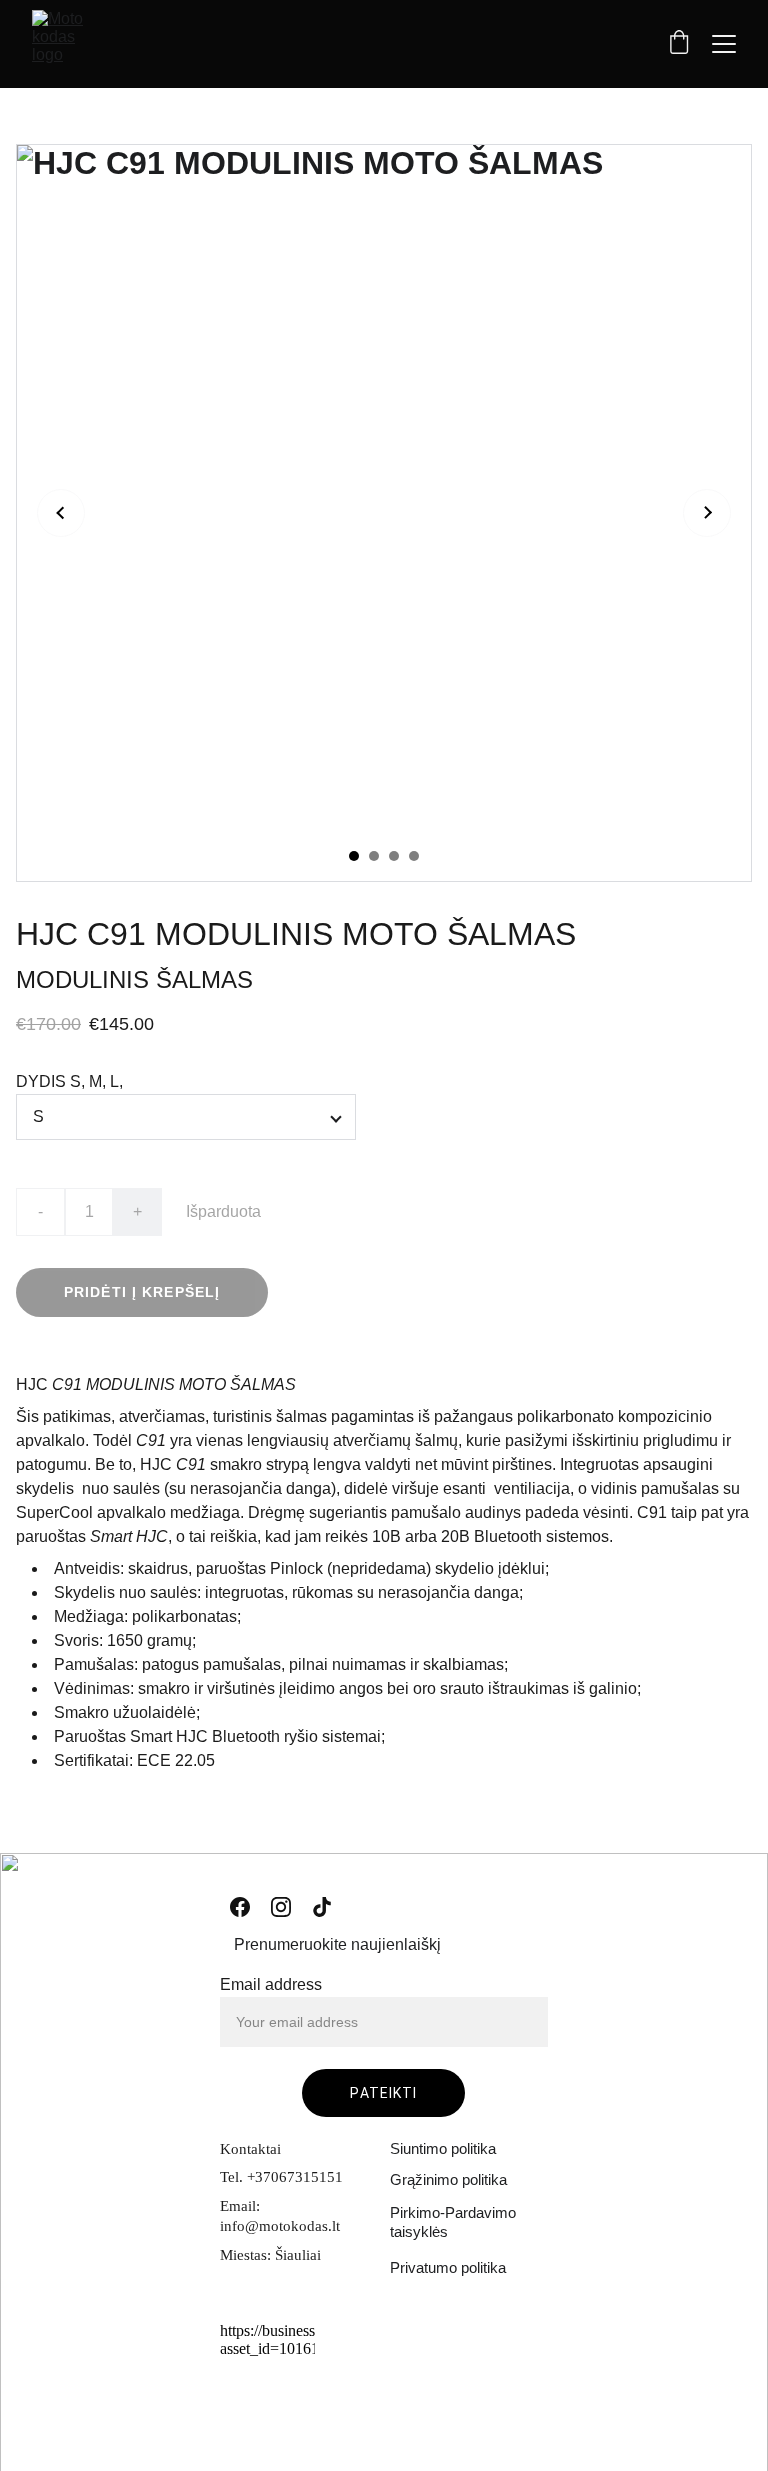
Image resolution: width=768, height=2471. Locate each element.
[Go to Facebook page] (240, 1907)
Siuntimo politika (443, 2148)
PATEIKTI (383, 2093)
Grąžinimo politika (448, 2179)
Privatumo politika (448, 2267)
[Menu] (724, 44)
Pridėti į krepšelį (142, 1292)
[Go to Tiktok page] (322, 1907)
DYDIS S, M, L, (69, 1081)
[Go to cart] (679, 44)
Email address (271, 1984)
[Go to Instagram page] (281, 1907)
